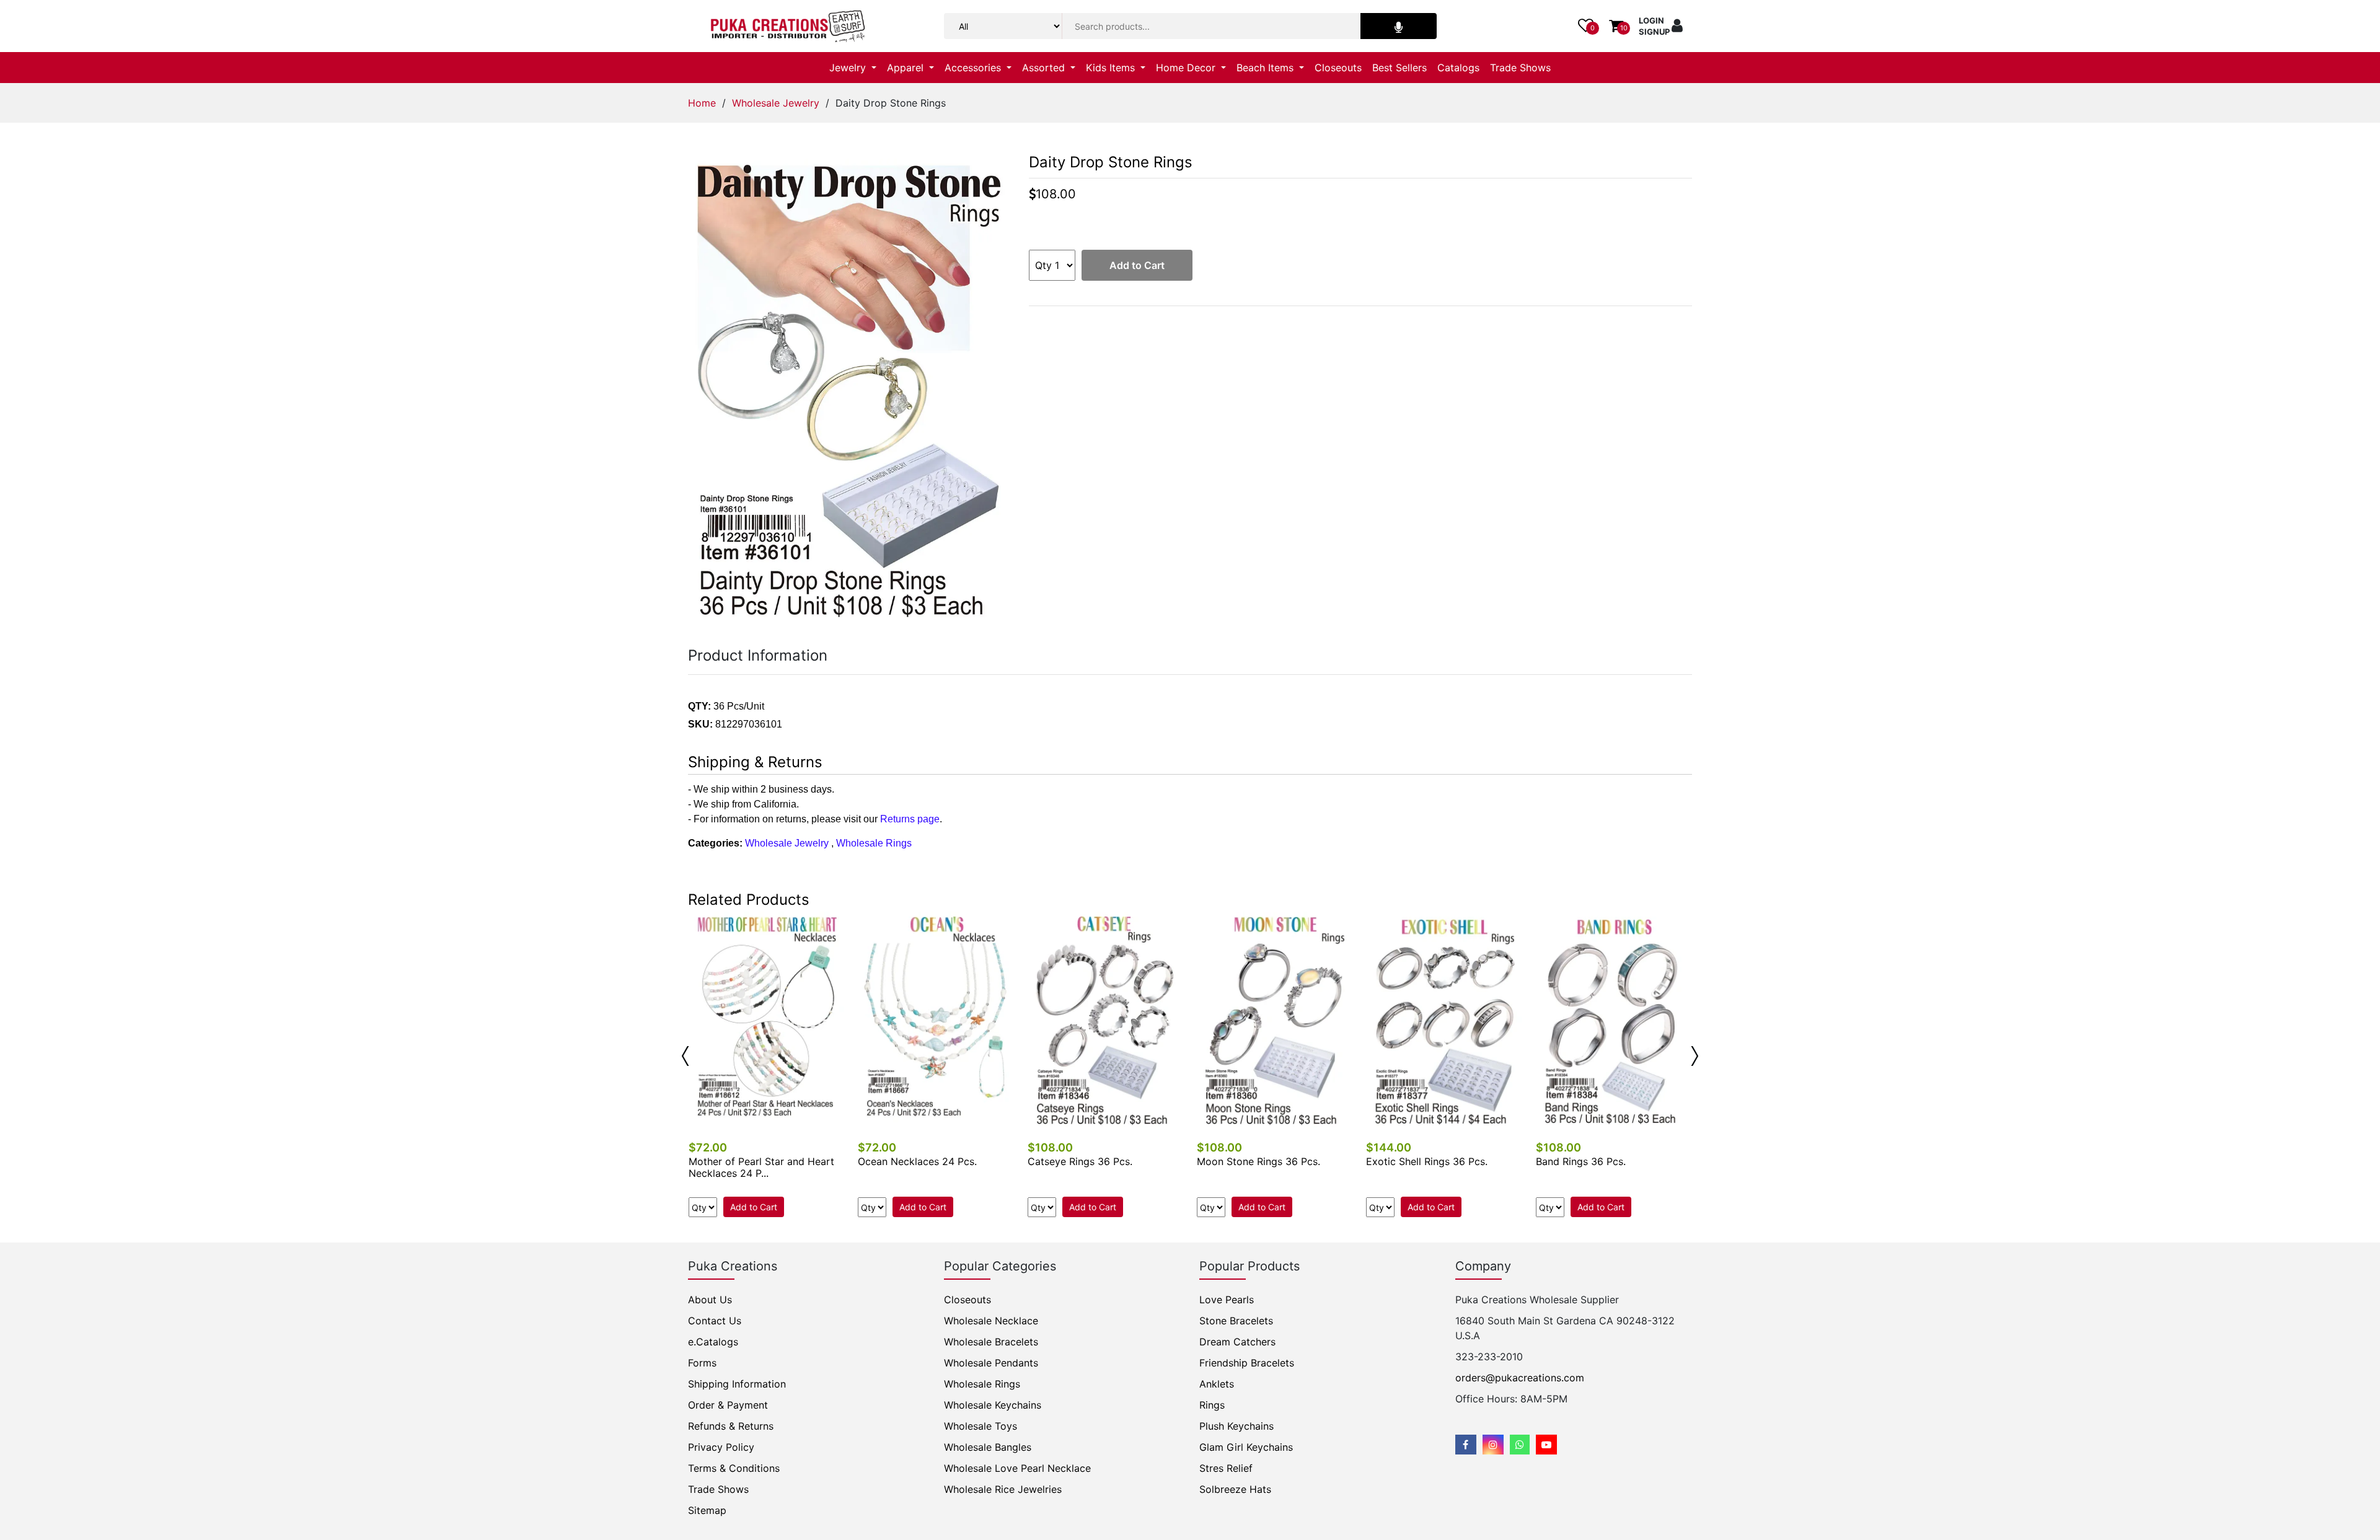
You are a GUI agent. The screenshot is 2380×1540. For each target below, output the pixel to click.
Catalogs (1458, 68)
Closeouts (1338, 68)
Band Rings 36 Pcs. (1581, 1161)
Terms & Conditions (734, 1468)
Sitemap (707, 1510)
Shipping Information (737, 1384)
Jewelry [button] (849, 68)
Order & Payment (728, 1405)
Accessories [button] (974, 68)
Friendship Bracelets (1247, 1363)
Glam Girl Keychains (1246, 1447)
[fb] (1466, 1445)
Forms (702, 1363)
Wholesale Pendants (991, 1363)
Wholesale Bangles (988, 1447)
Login (1651, 20)
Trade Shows (1520, 68)
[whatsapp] (1520, 1445)
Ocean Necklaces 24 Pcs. (917, 1161)
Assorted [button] (1045, 68)
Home (702, 103)
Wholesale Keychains (993, 1405)
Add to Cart (1137, 265)
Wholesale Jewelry (776, 103)
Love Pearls (1227, 1300)
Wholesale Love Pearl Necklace (1017, 1468)
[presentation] (685, 1056)
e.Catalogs (713, 1342)
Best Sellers (1399, 68)
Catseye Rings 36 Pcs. (1080, 1161)
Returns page (910, 819)
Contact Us (715, 1321)
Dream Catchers (1237, 1342)
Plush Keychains (1236, 1426)
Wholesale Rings (874, 843)
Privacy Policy (721, 1447)
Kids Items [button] (1112, 68)
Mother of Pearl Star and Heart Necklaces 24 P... (761, 1167)
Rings (1212, 1405)
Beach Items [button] (1267, 68)
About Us (710, 1300)
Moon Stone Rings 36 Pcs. (1258, 1161)
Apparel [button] (907, 68)
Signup (1654, 32)
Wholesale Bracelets (991, 1342)
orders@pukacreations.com (1520, 1378)
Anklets (1217, 1384)
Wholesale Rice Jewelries (1003, 1489)
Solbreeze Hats (1235, 1489)
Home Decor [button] (1187, 68)
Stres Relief (1226, 1468)
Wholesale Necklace (991, 1321)
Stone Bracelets (1236, 1321)
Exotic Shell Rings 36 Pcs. (1427, 1161)
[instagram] (1493, 1445)
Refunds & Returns (731, 1426)
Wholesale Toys (981, 1426)
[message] (1546, 1445)
